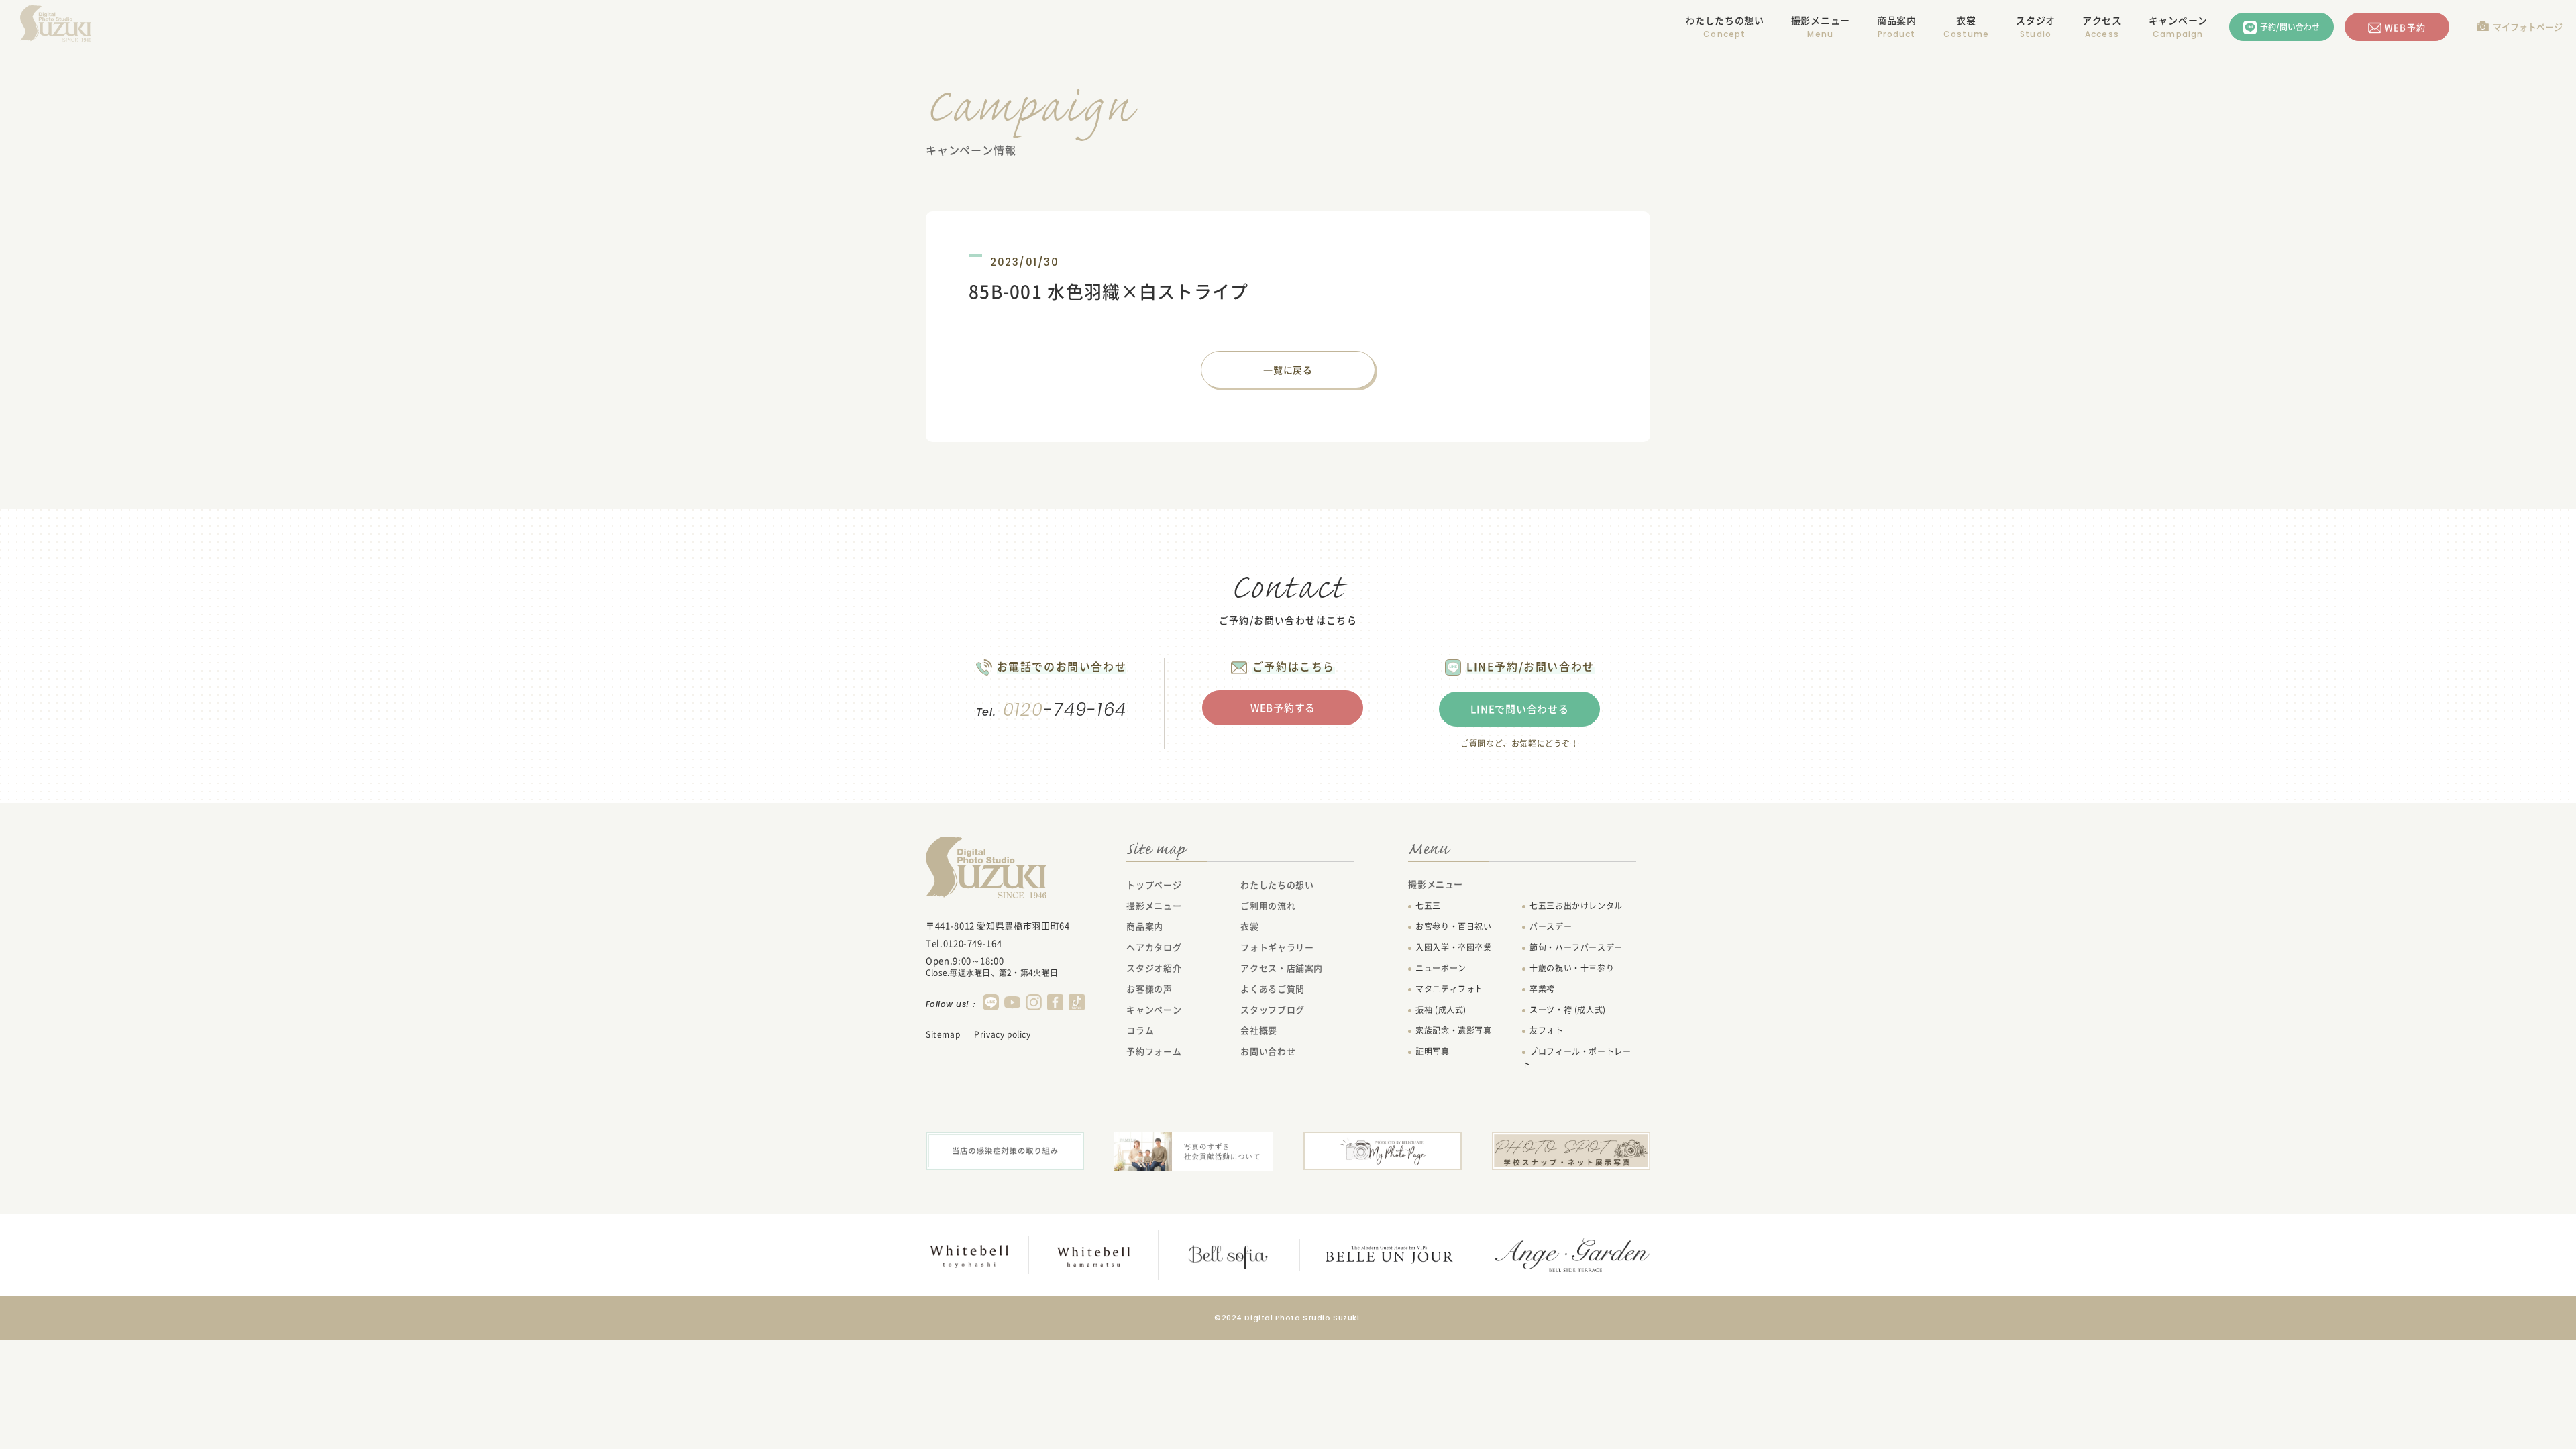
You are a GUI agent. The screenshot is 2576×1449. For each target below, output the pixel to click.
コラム (1140, 1030)
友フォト (1546, 1030)
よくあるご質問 (1273, 988)
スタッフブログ (1273, 1009)
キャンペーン (2178, 20)
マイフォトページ (2528, 26)
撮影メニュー (1154, 905)
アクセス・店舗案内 (1282, 968)
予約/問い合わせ (2290, 27)
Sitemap (943, 1034)
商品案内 (1897, 20)
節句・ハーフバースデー (1576, 947)
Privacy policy (1002, 1034)
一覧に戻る (1288, 370)
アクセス (2102, 20)
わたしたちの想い (1725, 20)
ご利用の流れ (1268, 905)
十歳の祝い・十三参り (1572, 968)
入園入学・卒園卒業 (1453, 947)
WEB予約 (2405, 27)
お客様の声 (1149, 988)
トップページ (1154, 884)
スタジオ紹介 (1154, 968)
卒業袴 (1542, 989)
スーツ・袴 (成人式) (1568, 1010)
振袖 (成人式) (1441, 1010)
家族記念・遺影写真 (1453, 1030)
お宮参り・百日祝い (1453, 926)
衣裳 (1966, 20)
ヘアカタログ (1154, 947)
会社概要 (1259, 1030)
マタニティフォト (1449, 989)
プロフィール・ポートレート (1576, 1058)
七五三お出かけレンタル (1576, 906)
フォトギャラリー (1277, 947)
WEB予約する (1283, 708)
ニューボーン (1441, 968)
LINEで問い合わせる (1519, 709)
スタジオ (2036, 20)
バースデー (1551, 926)
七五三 (1428, 906)
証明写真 (1432, 1051)
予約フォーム (1154, 1051)
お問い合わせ (1268, 1051)
